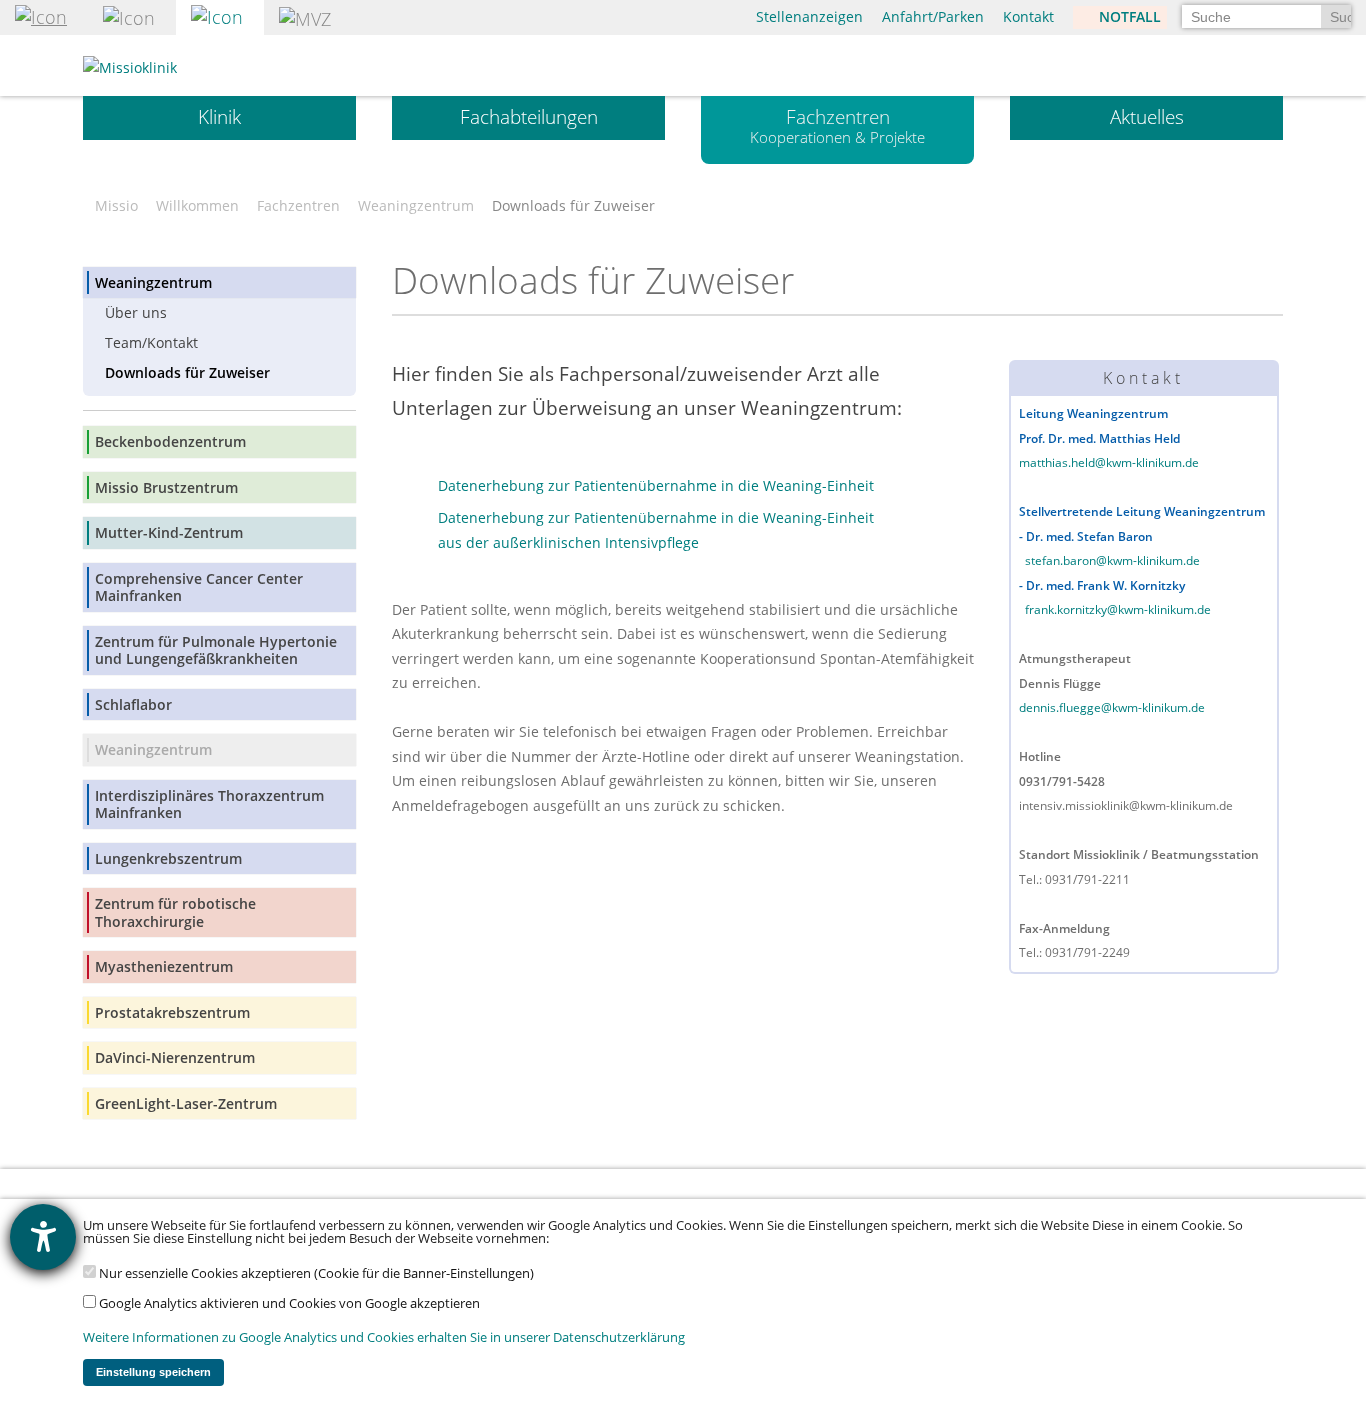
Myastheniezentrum (164, 966)
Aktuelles (1147, 117)
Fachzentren (837, 125)
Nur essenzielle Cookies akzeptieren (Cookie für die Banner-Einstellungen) (315, 1273)
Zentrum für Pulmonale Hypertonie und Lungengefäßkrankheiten (216, 650)
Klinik (219, 117)
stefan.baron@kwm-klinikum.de (1112, 560)
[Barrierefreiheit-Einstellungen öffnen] (43, 1237)
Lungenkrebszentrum (168, 858)
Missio (116, 206)
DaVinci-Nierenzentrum (175, 1057)
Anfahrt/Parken (933, 16)
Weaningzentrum (416, 206)
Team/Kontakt (151, 342)
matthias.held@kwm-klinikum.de (1109, 462)
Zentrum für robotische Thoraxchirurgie (175, 912)
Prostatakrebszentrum (172, 1012)
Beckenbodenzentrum (170, 441)
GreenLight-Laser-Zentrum (186, 1103)
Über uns (136, 312)
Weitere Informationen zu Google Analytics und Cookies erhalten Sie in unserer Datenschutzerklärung (384, 1337)
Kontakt (1028, 16)
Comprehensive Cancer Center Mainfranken (199, 587)
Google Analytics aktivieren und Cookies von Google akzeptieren (288, 1303)
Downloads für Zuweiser (187, 372)
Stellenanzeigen (809, 16)
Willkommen (197, 206)
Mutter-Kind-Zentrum (169, 532)
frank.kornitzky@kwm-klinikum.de (1118, 609)
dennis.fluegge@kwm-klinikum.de (1112, 707)
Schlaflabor (133, 704)
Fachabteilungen (529, 117)
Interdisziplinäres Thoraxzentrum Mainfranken (209, 804)
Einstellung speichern (153, 1372)
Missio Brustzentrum (166, 487)
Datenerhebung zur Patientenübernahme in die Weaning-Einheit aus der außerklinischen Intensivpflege (656, 530)
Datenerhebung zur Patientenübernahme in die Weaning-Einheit (656, 485)
